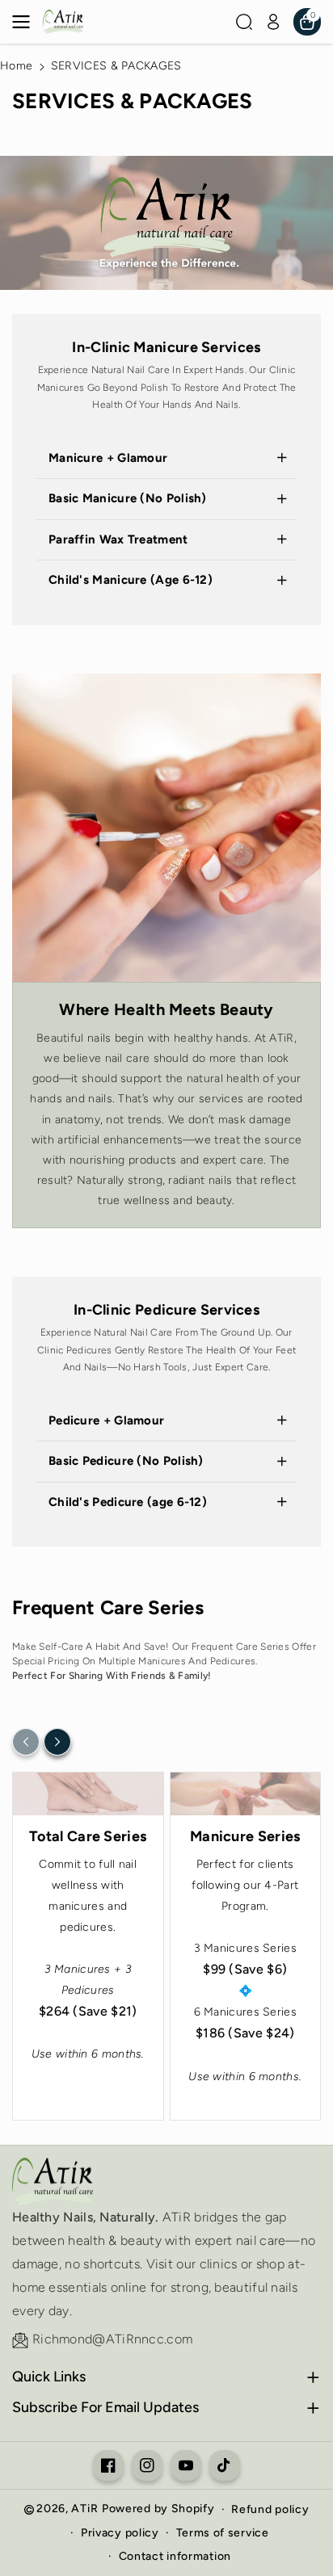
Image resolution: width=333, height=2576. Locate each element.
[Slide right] (57, 1742)
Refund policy (270, 2509)
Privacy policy (120, 2533)
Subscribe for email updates (105, 2407)
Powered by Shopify (158, 2509)
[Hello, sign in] (273, 22)
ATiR (84, 2509)
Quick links (49, 2377)
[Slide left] (26, 1742)
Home (16, 66)
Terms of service (223, 2533)
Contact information (175, 2556)
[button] (26, 22)
